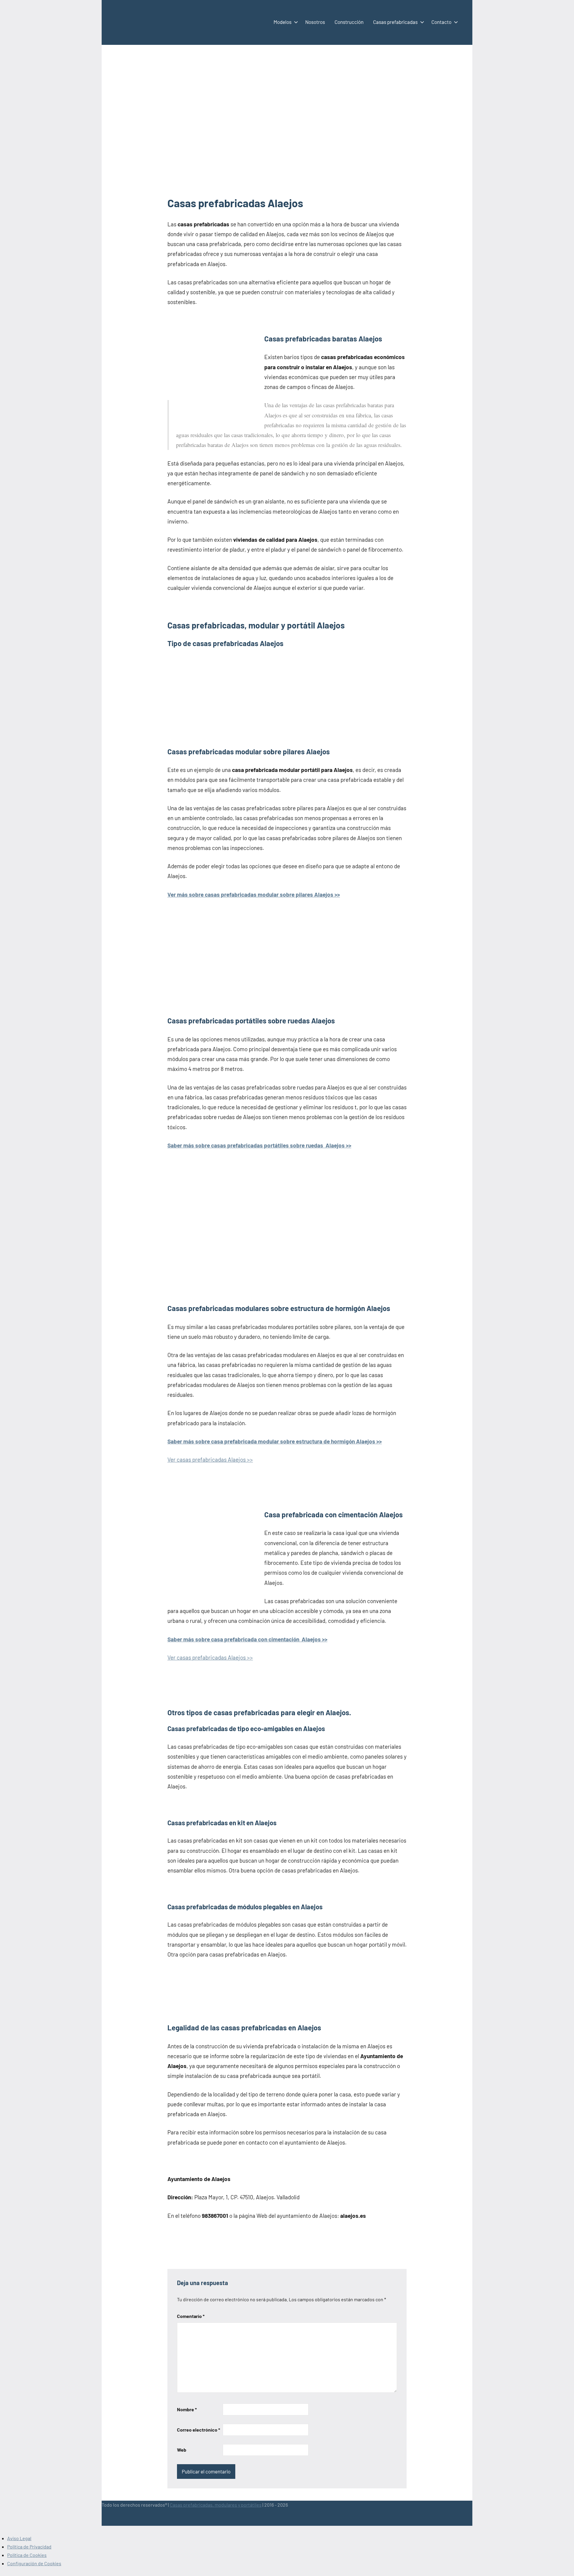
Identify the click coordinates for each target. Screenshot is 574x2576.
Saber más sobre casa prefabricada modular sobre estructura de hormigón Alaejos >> (275, 1441)
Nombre (187, 2409)
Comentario (191, 2316)
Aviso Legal (19, 2538)
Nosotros (315, 22)
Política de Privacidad (29, 2547)
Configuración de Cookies (34, 2563)
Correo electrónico (199, 2430)
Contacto (441, 22)
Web (182, 2450)
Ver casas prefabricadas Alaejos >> (210, 1459)
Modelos (283, 22)
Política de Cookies (27, 2555)
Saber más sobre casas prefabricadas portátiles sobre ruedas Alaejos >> (259, 1145)
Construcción (349, 22)
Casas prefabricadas (395, 22)
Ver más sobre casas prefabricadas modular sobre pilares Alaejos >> (254, 894)
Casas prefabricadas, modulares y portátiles (216, 2505)
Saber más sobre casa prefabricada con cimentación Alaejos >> (247, 1639)
